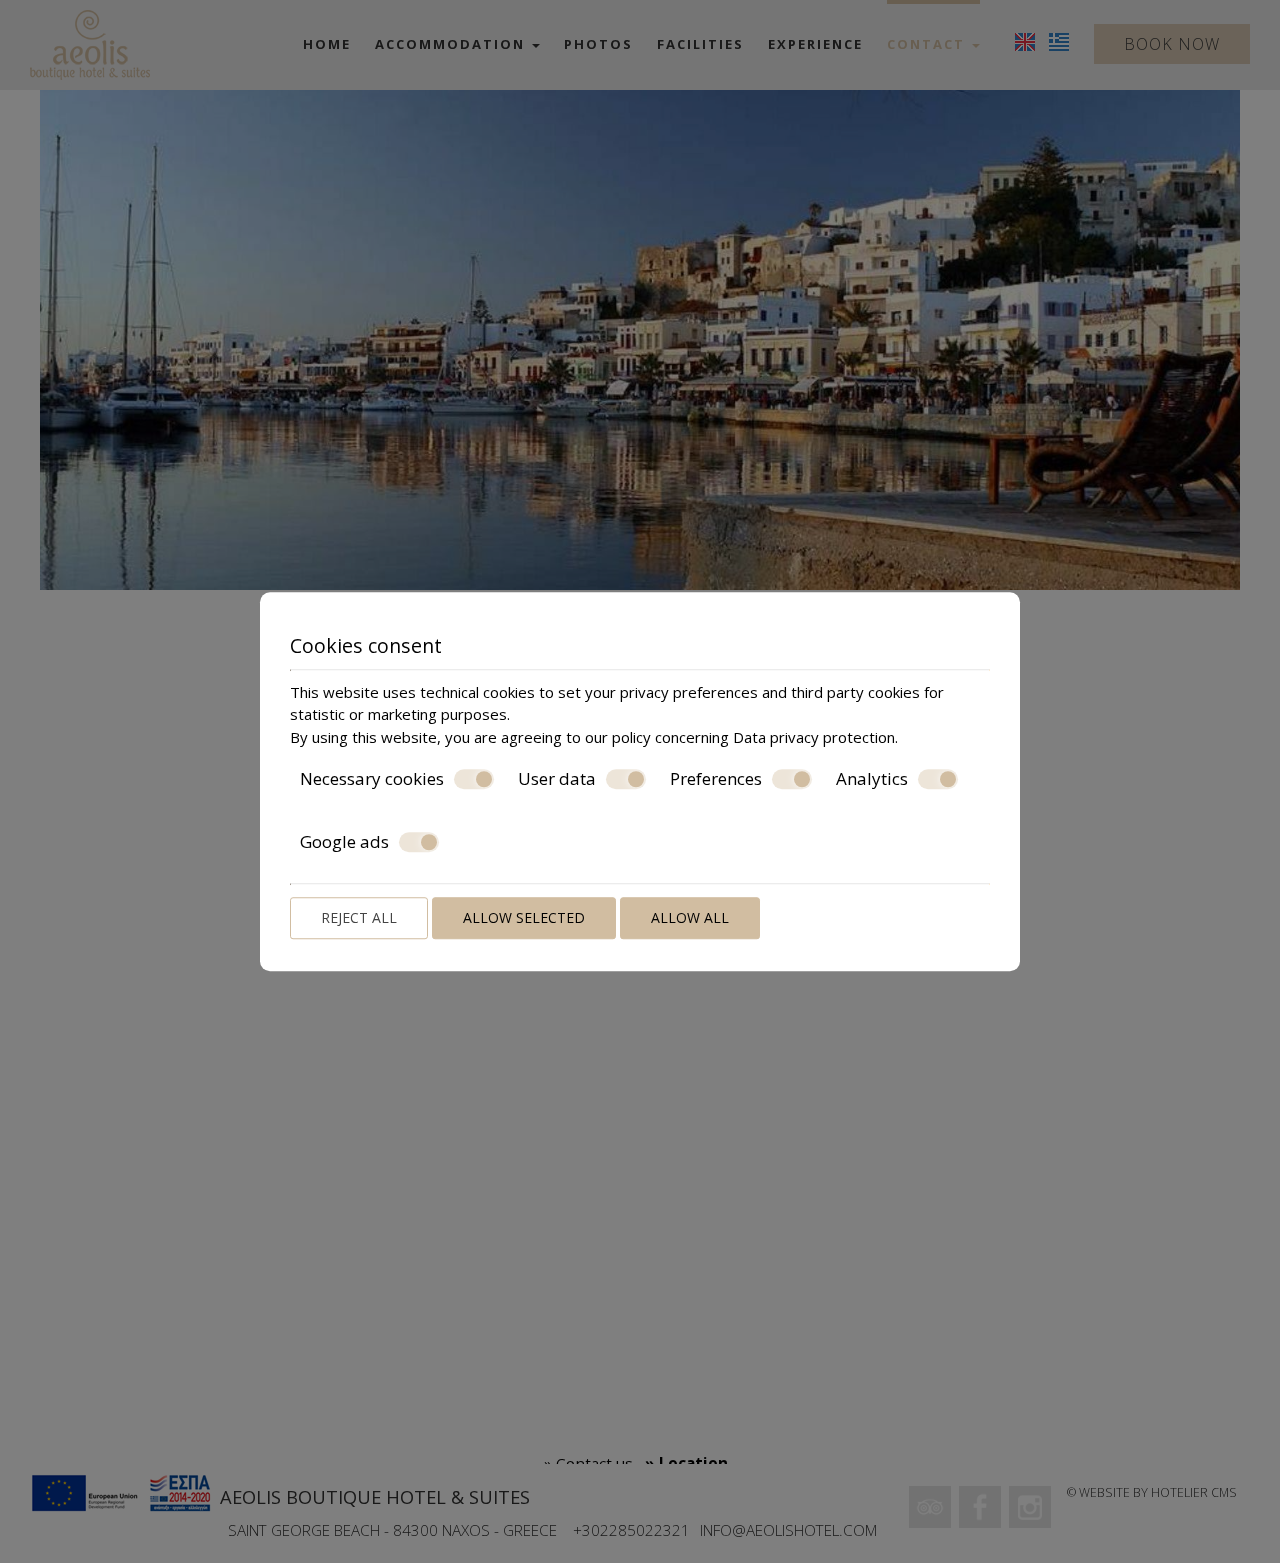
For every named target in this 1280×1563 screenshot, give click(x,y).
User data (557, 779)
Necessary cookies (372, 779)
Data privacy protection (814, 737)
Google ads (344, 842)
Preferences (716, 779)
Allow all (690, 917)
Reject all (359, 917)
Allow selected (524, 917)
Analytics (872, 779)
